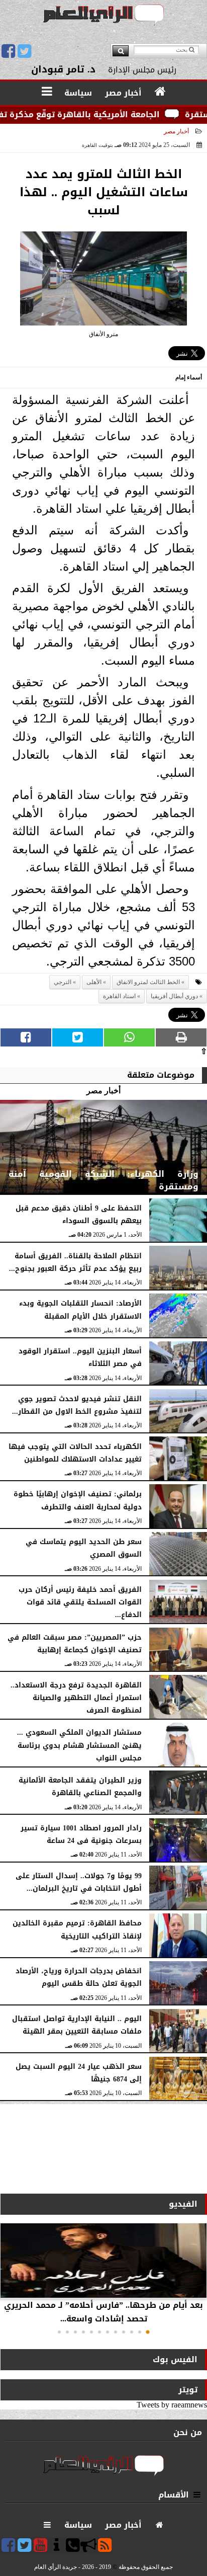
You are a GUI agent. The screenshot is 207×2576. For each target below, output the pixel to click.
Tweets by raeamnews (172, 2405)
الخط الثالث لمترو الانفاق (148, 982)
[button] (148, 2332)
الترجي (63, 982)
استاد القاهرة (119, 996)
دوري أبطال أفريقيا (174, 996)
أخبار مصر (176, 131)
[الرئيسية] (161, 92)
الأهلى (94, 982)
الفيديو (183, 2204)
